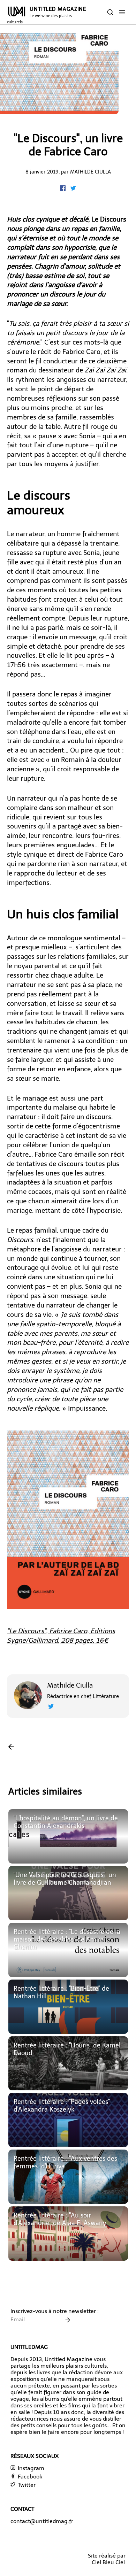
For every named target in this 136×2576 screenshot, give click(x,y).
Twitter (26, 2485)
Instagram (30, 2468)
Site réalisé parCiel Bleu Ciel (107, 2559)
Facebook (29, 2477)
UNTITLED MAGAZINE (47, 15)
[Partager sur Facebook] (63, 189)
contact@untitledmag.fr (42, 2521)
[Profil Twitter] (51, 1707)
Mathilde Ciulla (90, 172)
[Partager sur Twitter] (73, 189)
